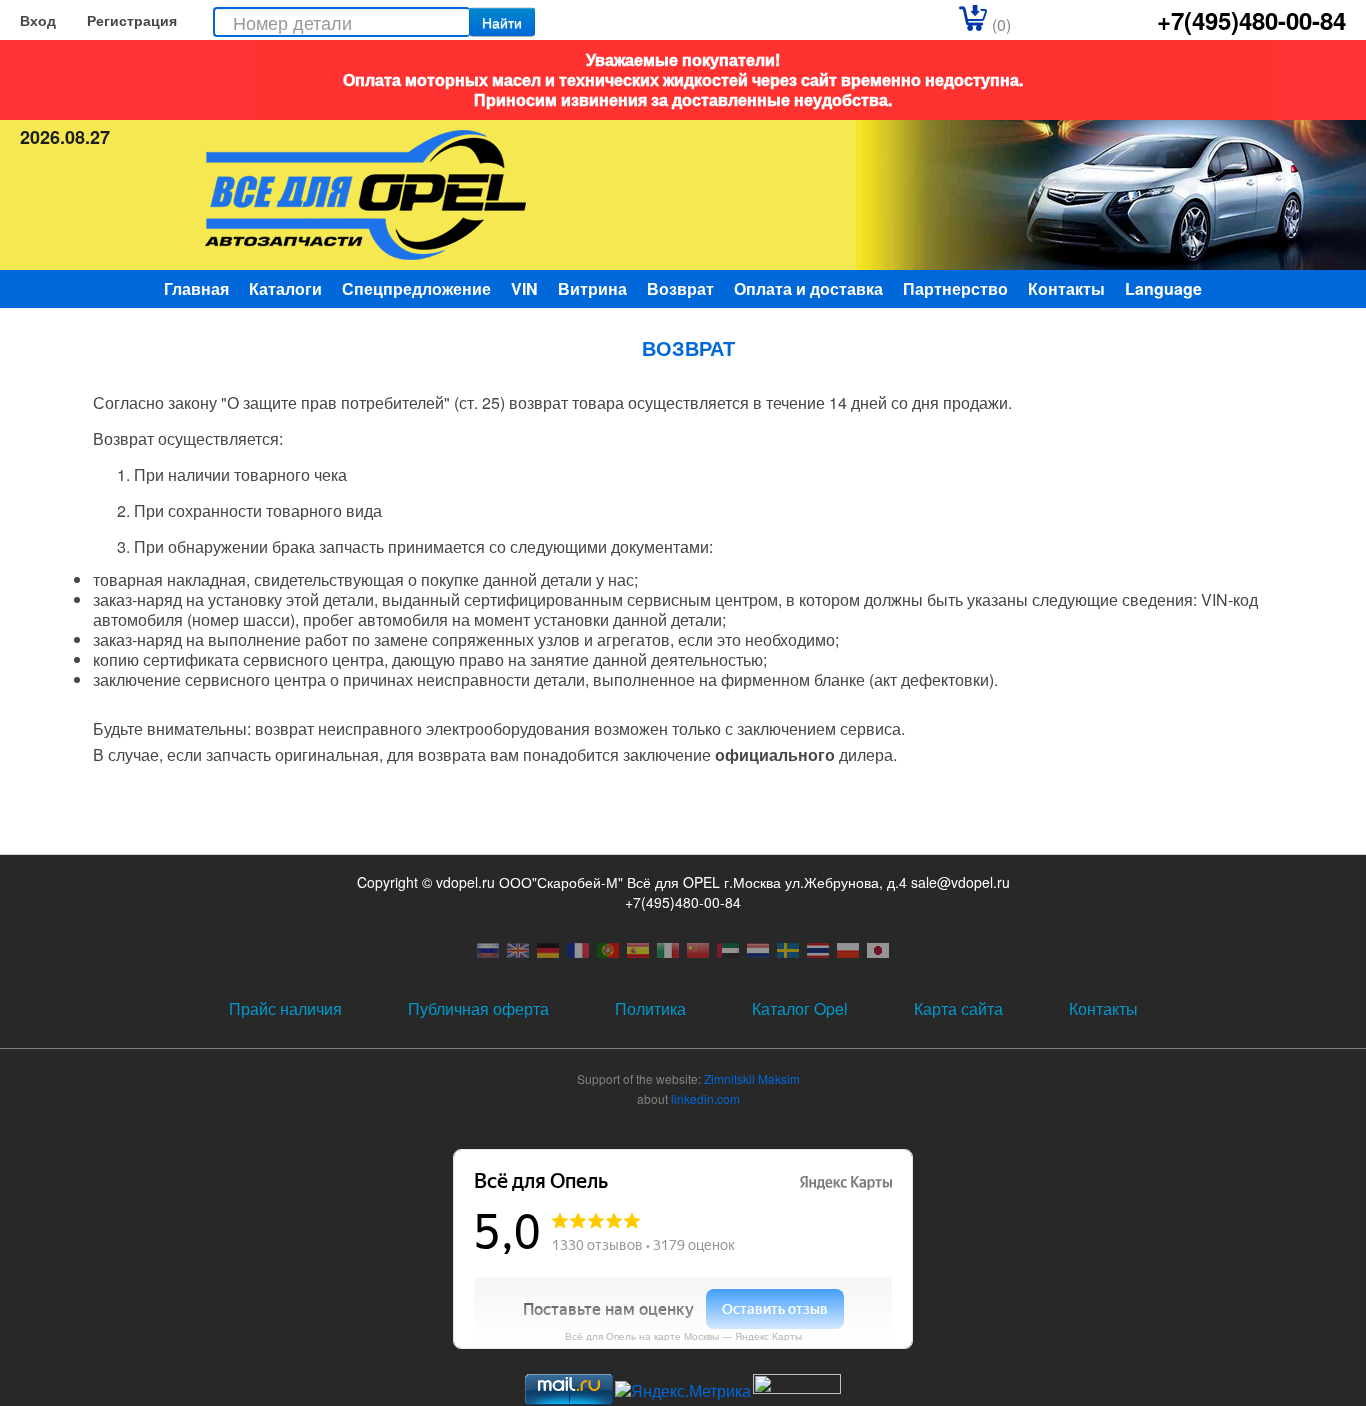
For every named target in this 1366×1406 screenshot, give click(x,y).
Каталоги (285, 288)
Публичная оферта (478, 1008)
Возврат (680, 288)
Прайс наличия (285, 1008)
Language (1163, 288)
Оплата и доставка (808, 288)
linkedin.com (705, 1098)
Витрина (592, 288)
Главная (196, 288)
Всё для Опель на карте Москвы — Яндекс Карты (683, 1336)
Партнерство (955, 288)
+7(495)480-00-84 (1251, 20)
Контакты (1066, 288)
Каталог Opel (800, 1008)
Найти (502, 22)
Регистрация (132, 20)
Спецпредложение (416, 288)
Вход (38, 20)
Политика (650, 1008)
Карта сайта (958, 1008)
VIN (524, 288)
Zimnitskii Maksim (752, 1078)
